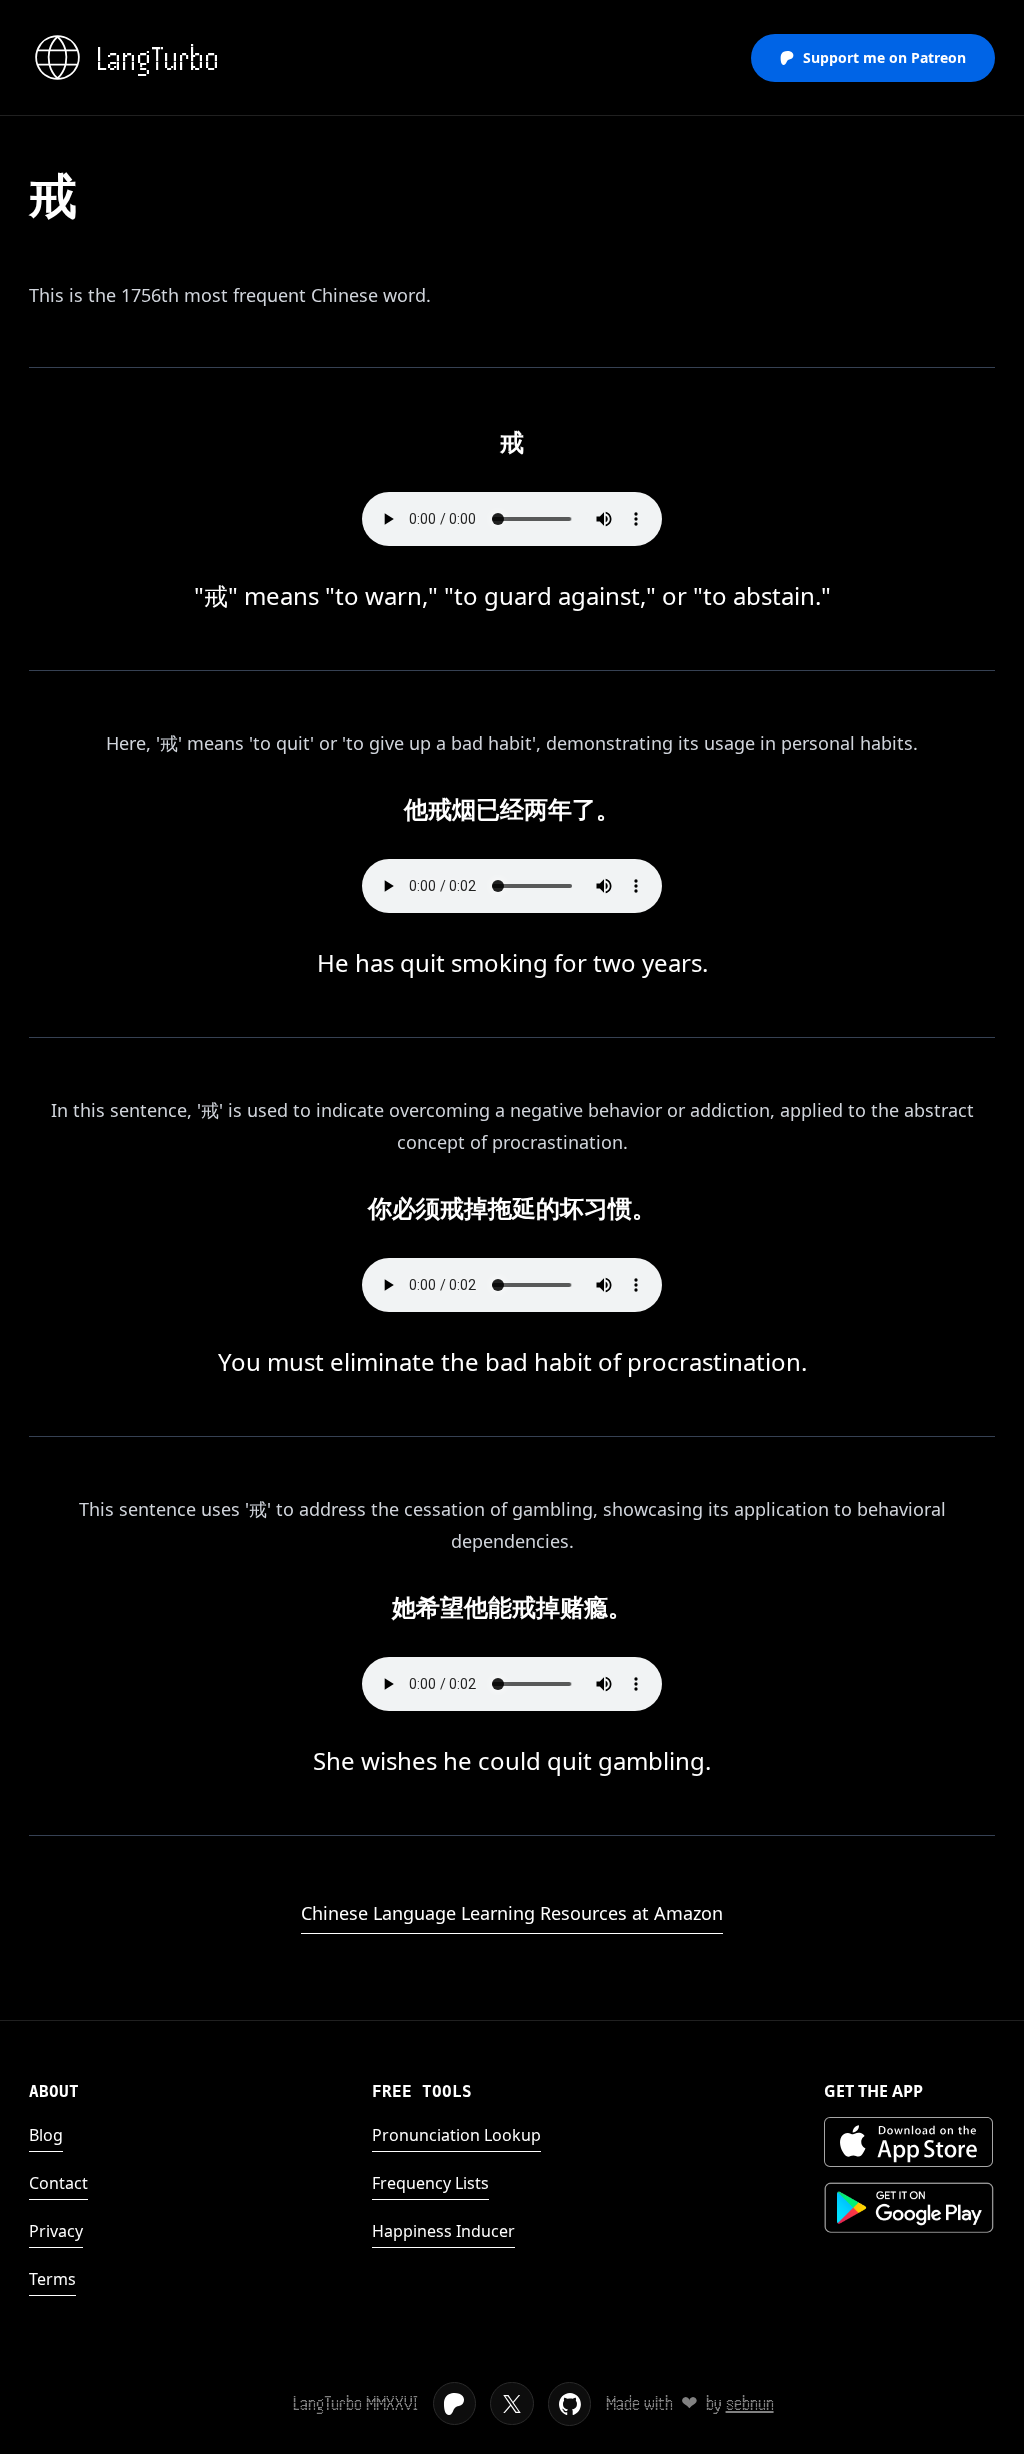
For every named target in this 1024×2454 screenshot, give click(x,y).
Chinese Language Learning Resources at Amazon (512, 1913)
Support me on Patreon (884, 57)
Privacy (56, 2231)
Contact (58, 2183)
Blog (46, 2135)
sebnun (750, 2403)
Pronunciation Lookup (456, 2135)
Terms (52, 2279)
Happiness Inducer (443, 2231)
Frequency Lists (430, 2183)
